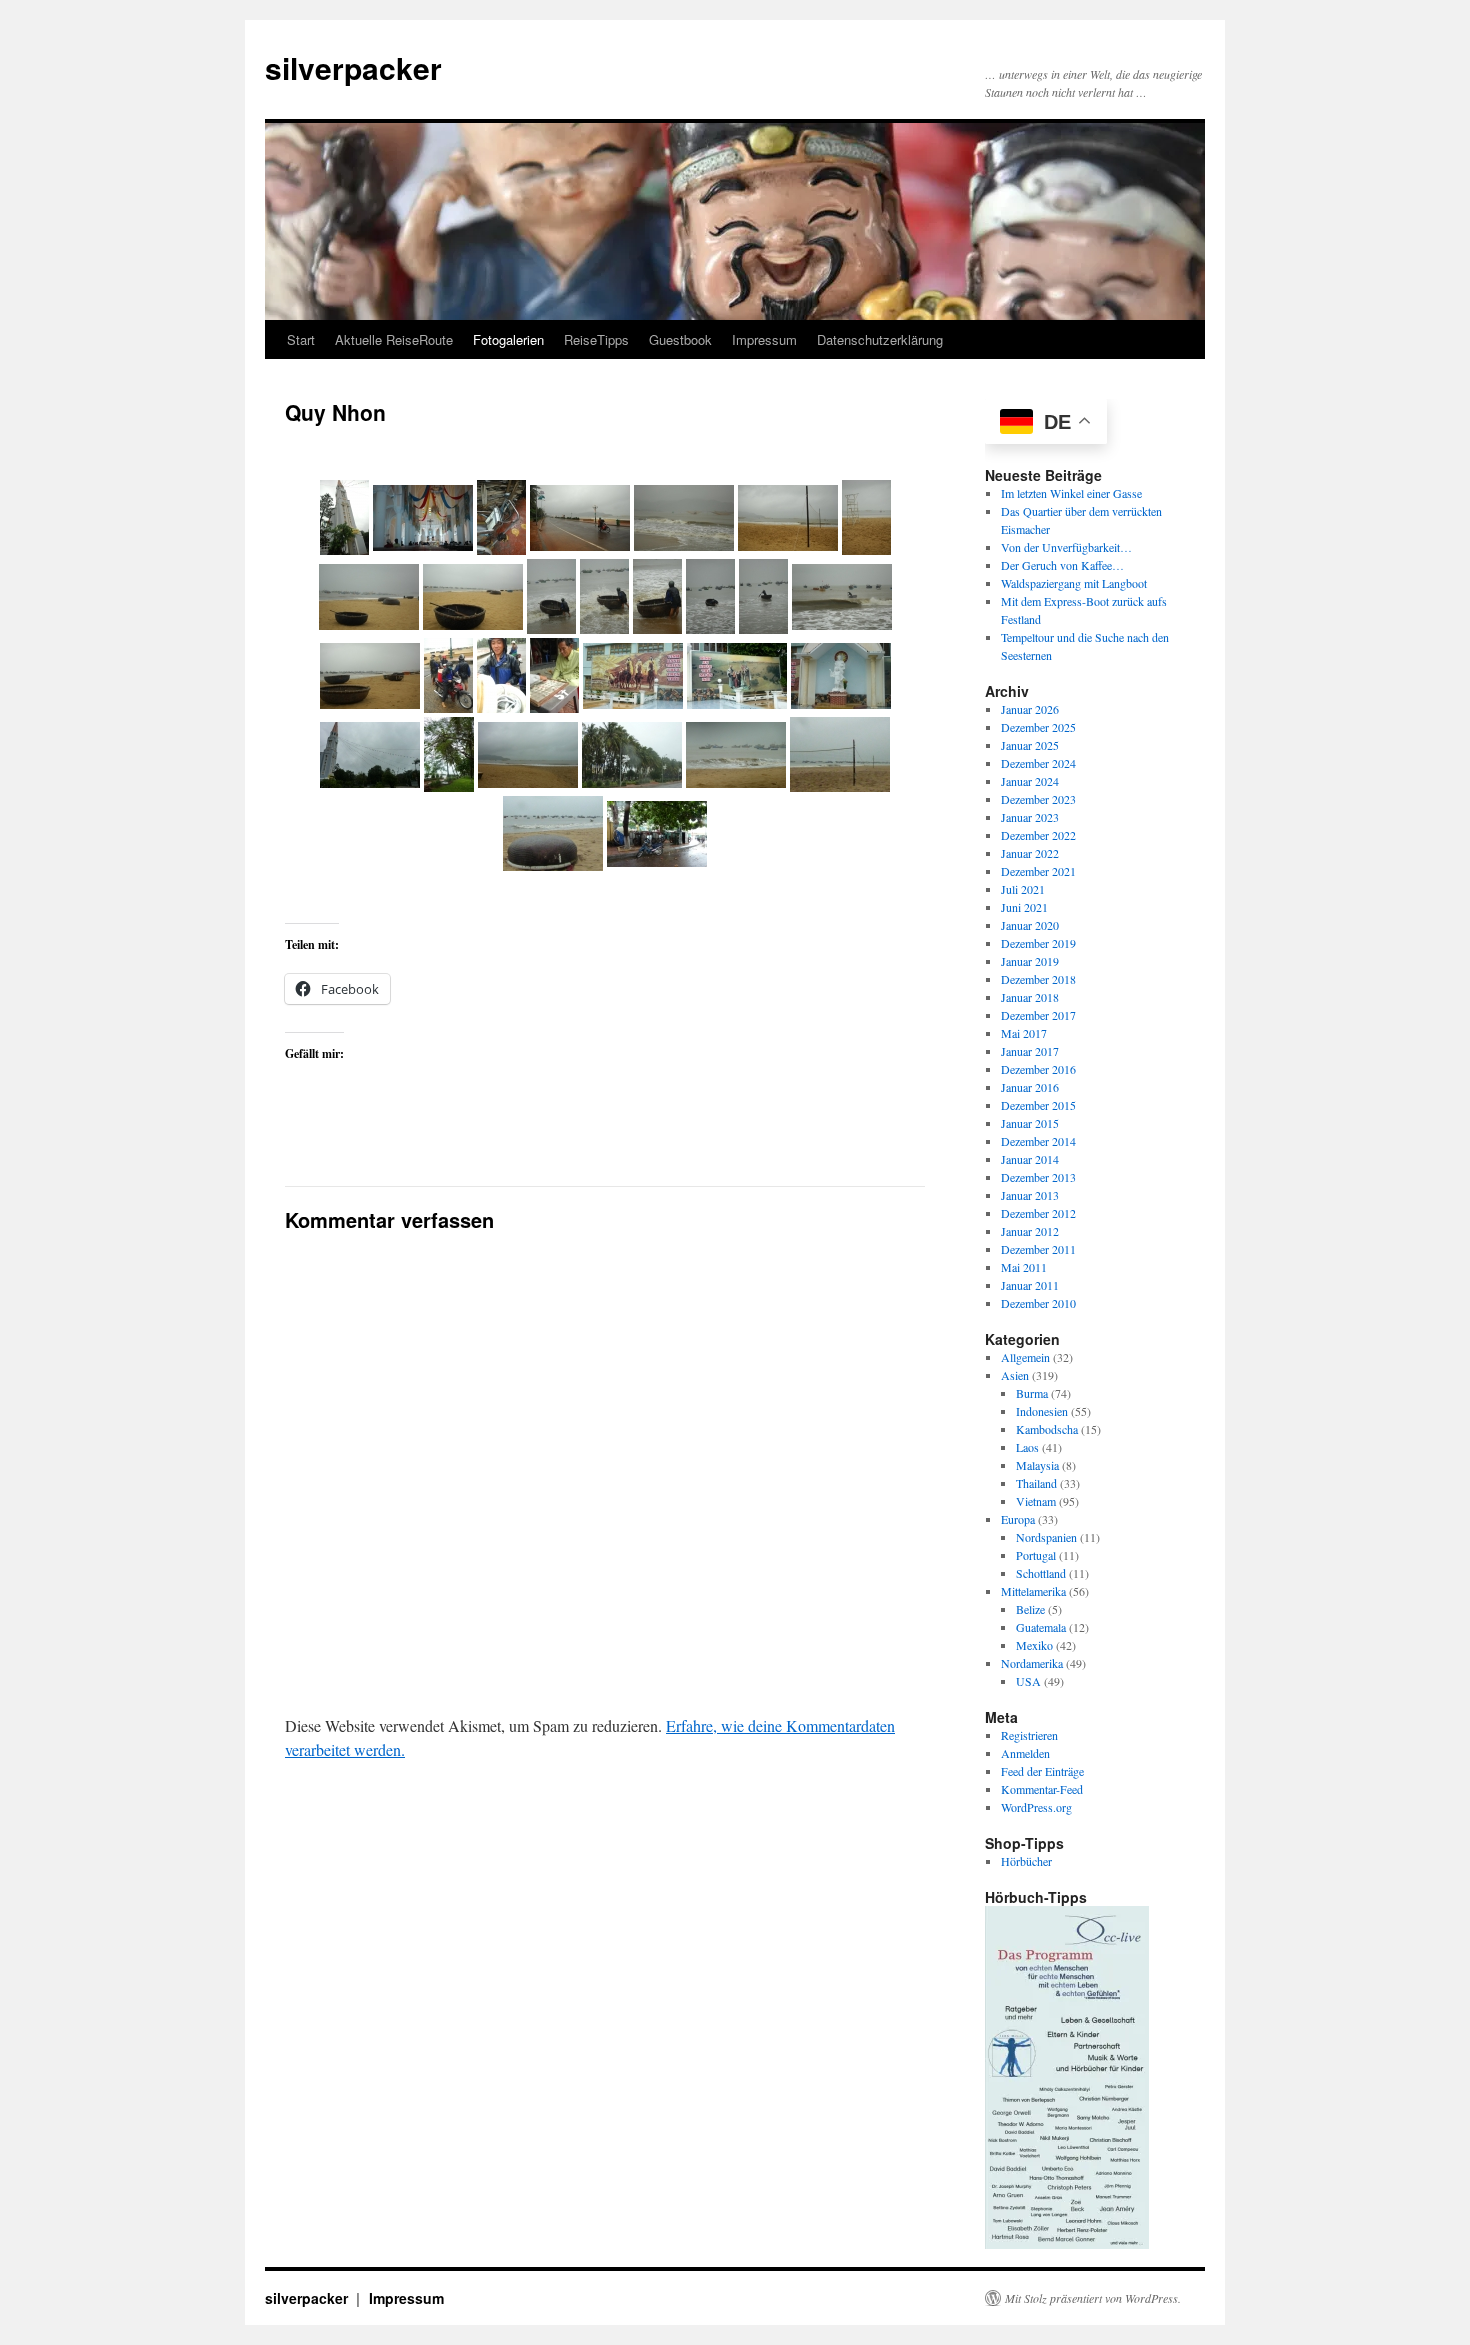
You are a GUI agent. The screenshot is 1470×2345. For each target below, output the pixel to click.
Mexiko (1034, 1645)
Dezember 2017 (1038, 1015)
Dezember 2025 (1038, 727)
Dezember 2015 (1038, 1105)
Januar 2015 (1030, 1123)
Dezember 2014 (1038, 1141)
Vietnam (1036, 1501)
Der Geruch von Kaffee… (1062, 565)
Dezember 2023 (1038, 799)
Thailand (1036, 1483)
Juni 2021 (1024, 907)
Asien (1015, 1375)
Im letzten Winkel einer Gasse (1071, 493)
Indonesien (1042, 1411)
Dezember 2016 (1038, 1069)
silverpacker (353, 67)
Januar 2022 (1030, 853)
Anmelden (1025, 1753)
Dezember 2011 (1038, 1249)
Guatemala (1041, 1627)
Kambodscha (1047, 1429)
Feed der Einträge (1042, 1771)
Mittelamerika (1033, 1591)
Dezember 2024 (1038, 763)
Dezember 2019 (1038, 943)
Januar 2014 (1030, 1159)
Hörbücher (1026, 1861)
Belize (1030, 1609)
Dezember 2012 (1038, 1213)
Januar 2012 (1030, 1231)
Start (301, 339)
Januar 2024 (1030, 781)
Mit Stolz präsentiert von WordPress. (1093, 2298)
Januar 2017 (1030, 1051)
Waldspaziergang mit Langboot (1074, 583)
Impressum (764, 339)
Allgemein (1025, 1357)
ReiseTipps (596, 339)
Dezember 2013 (1038, 1177)
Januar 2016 (1030, 1087)
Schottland (1041, 1573)
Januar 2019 (1030, 961)
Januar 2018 (1030, 997)
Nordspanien (1046, 1537)
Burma (1032, 1393)
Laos (1027, 1447)
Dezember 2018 (1038, 979)
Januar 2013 (1030, 1195)
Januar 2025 (1030, 745)
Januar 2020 (1030, 925)
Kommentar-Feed (1042, 1789)
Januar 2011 (1030, 1285)
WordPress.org (1036, 1807)
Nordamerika (1032, 1663)
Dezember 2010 (1038, 1303)
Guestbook (680, 339)
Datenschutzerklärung (880, 339)
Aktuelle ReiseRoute (394, 339)
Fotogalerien (508, 339)
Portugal (1036, 1555)
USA (1028, 1681)
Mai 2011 (1024, 1267)
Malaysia (1037, 1465)
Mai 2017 (1024, 1033)
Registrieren (1029, 1735)
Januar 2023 (1030, 817)
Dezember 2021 (1038, 871)
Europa (1018, 1519)
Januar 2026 (1030, 709)
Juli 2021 (1023, 889)
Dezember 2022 (1038, 835)
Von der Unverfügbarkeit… (1066, 547)
